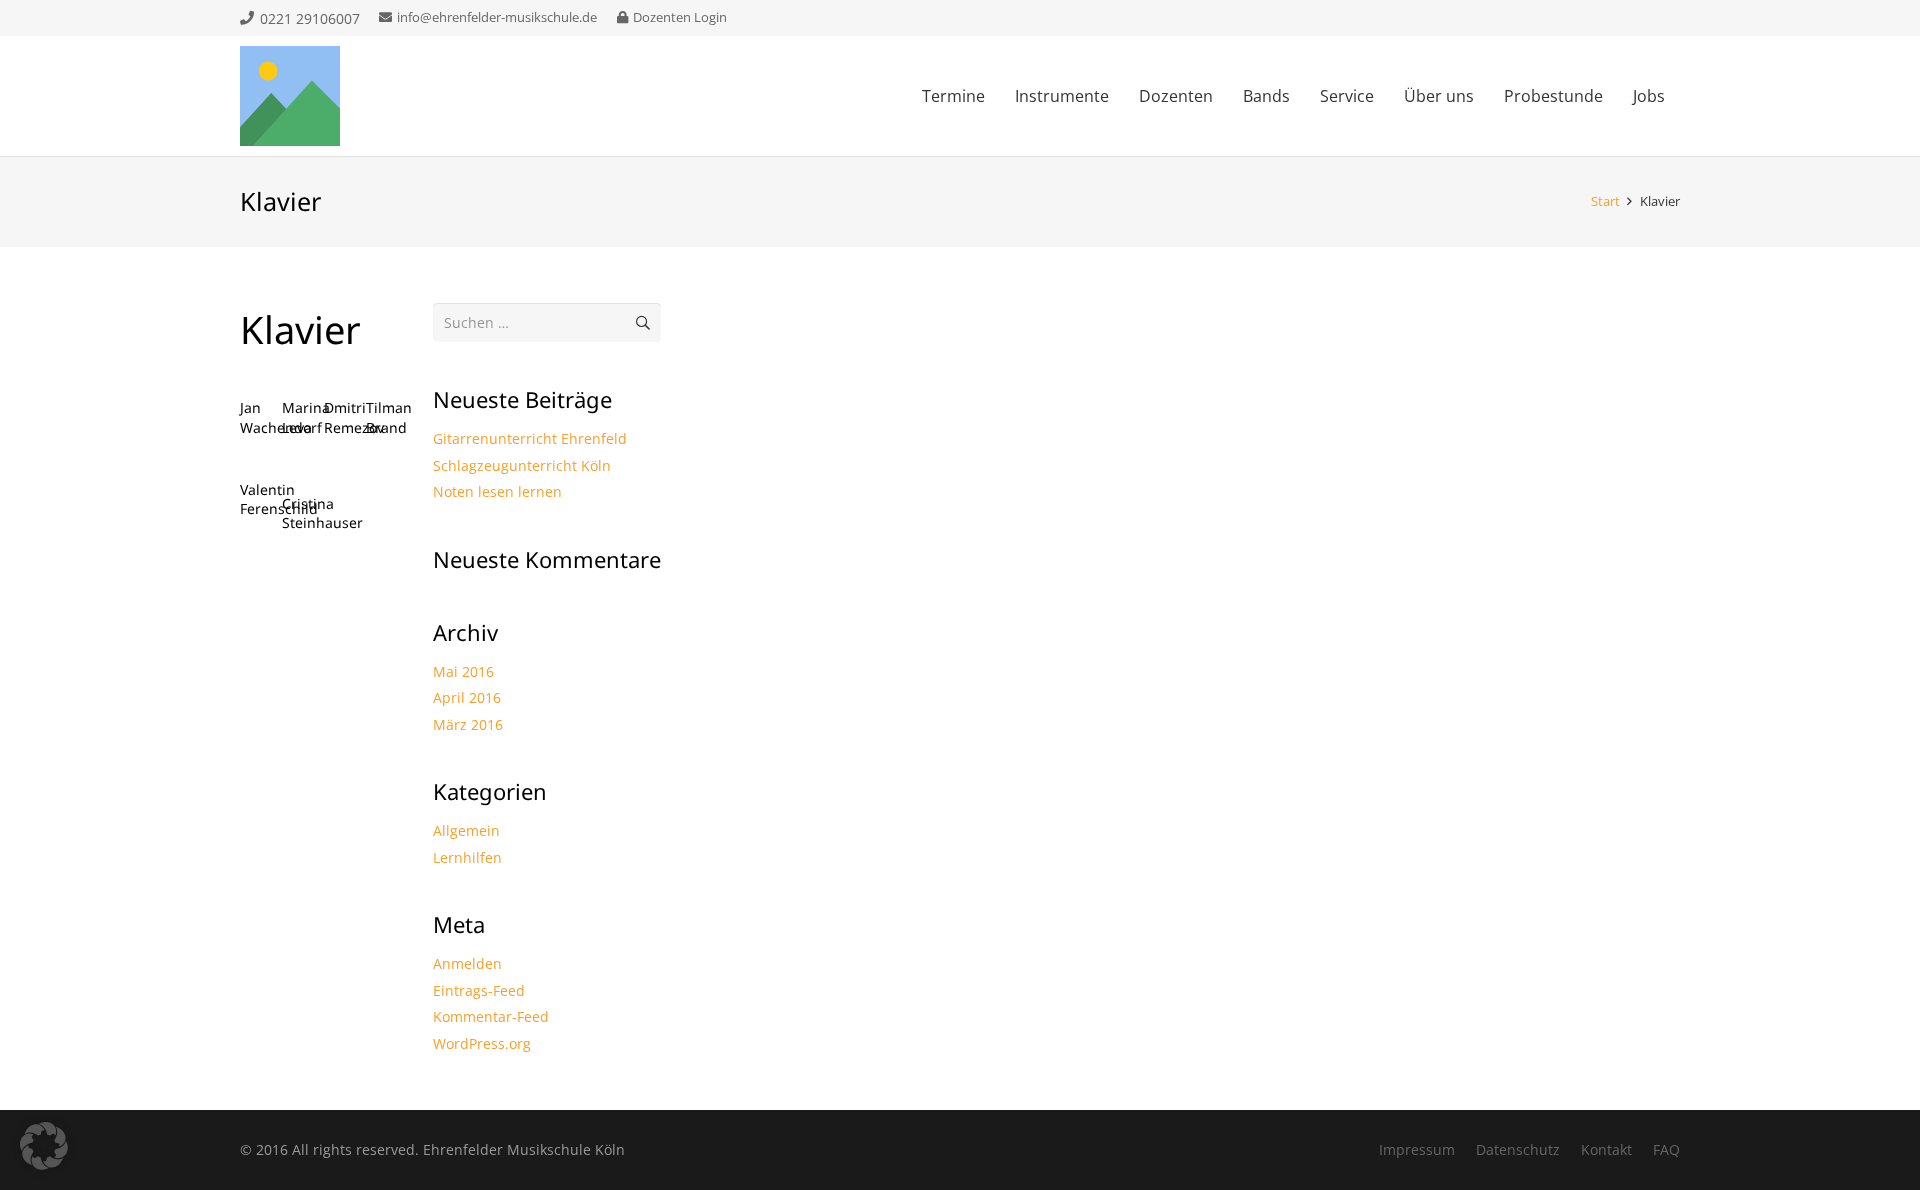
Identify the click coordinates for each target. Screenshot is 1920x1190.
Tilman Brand (389, 417)
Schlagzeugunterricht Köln (522, 465)
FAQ (1666, 1149)
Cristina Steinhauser (322, 513)
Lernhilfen (467, 857)
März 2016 (468, 724)
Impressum (1417, 1149)
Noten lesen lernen (497, 491)
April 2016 (467, 697)
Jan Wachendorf (281, 417)
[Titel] (290, 96)
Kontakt (1606, 1149)
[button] (44, 1146)
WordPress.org (482, 1043)
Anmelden (467, 963)
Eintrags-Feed (479, 990)
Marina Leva (306, 417)
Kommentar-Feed (491, 1016)
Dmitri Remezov (354, 417)
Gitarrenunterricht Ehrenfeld (530, 438)
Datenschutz (1518, 1149)
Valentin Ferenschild (279, 499)
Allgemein (466, 830)
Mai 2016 (463, 671)
